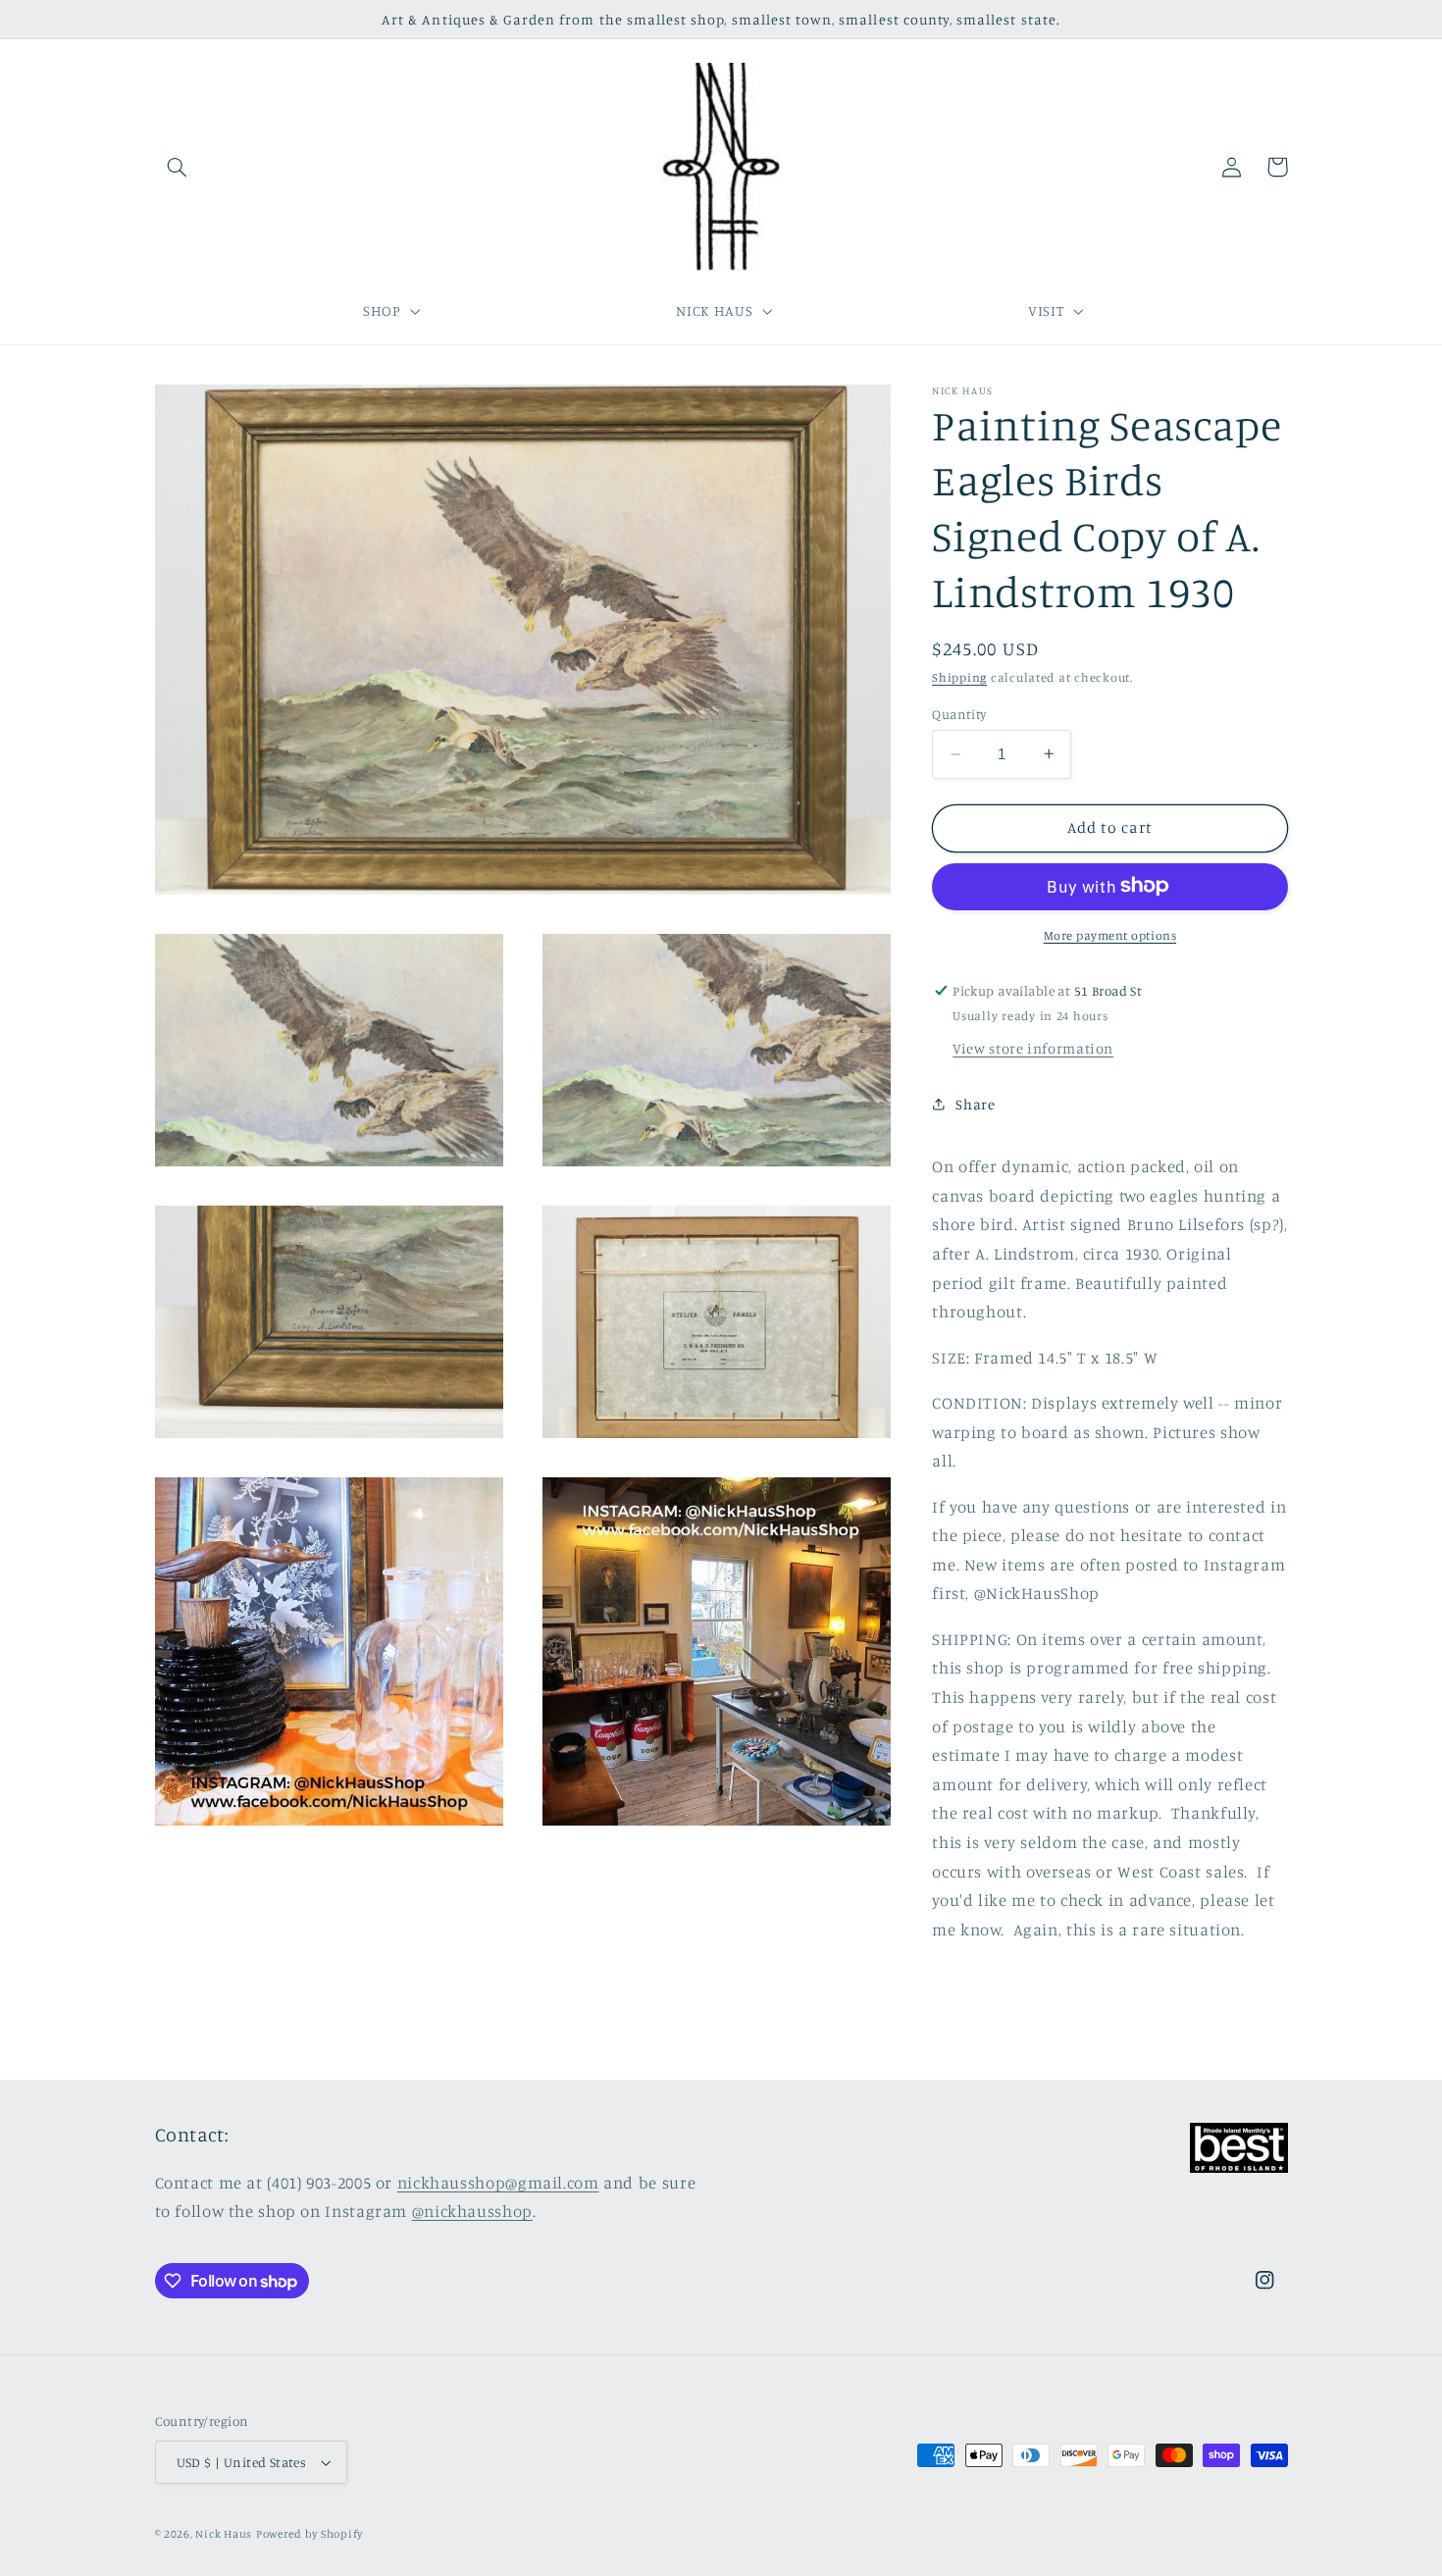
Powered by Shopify (309, 2534)
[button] (178, 167)
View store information (1033, 1047)
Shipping (959, 677)
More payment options (1110, 934)
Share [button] (975, 1104)
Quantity (959, 714)
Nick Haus (224, 2534)
